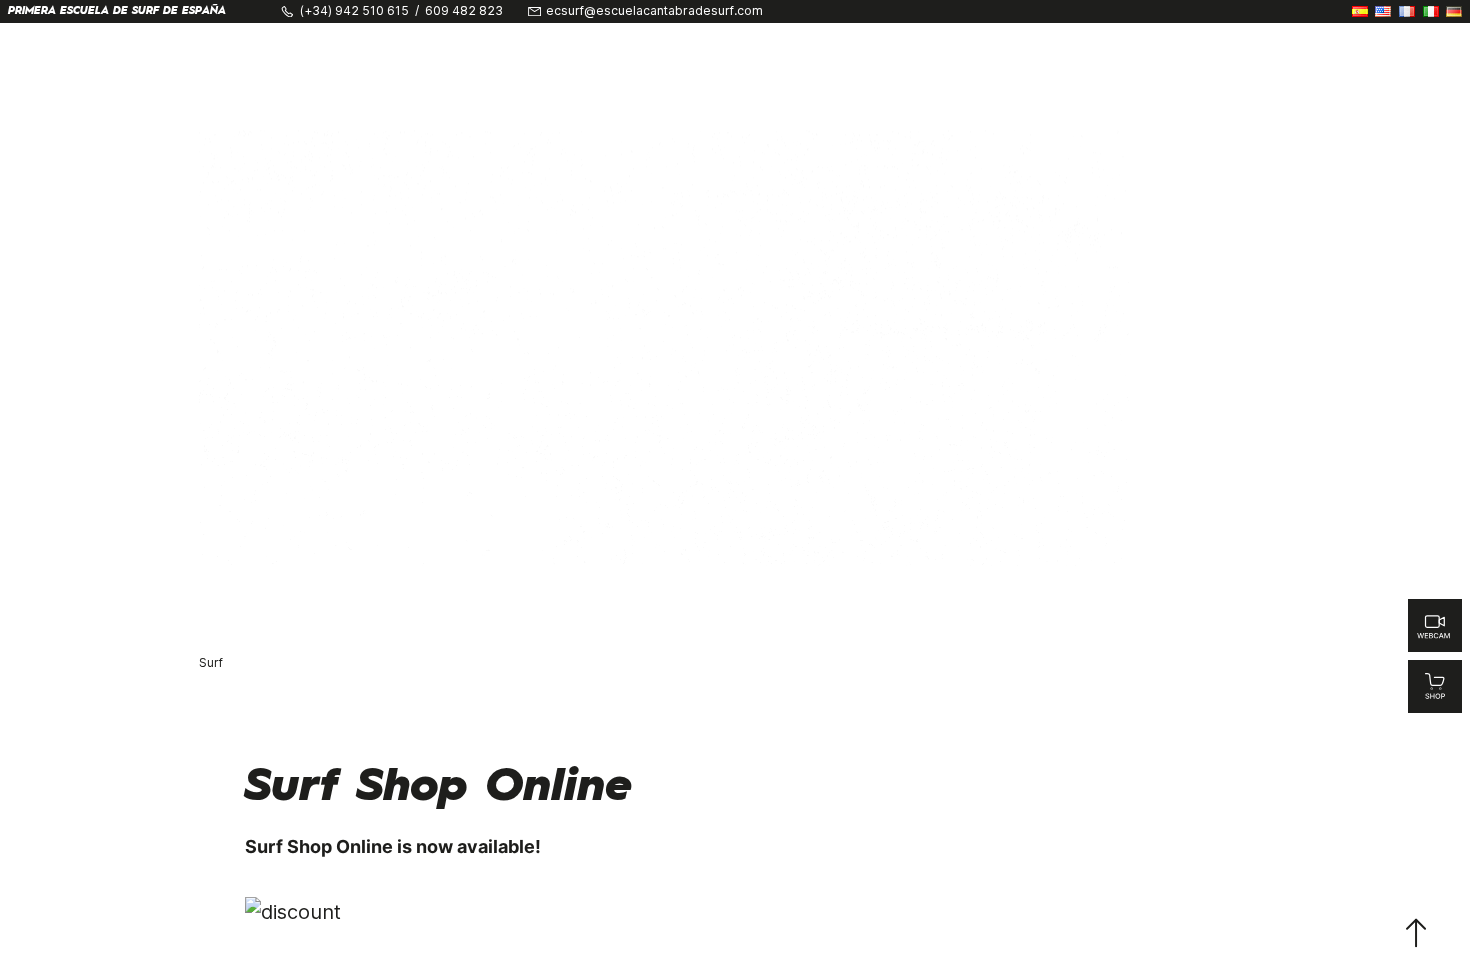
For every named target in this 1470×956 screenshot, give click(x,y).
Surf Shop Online (439, 788)
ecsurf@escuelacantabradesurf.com (654, 11)
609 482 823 (464, 11)
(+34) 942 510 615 (354, 11)
